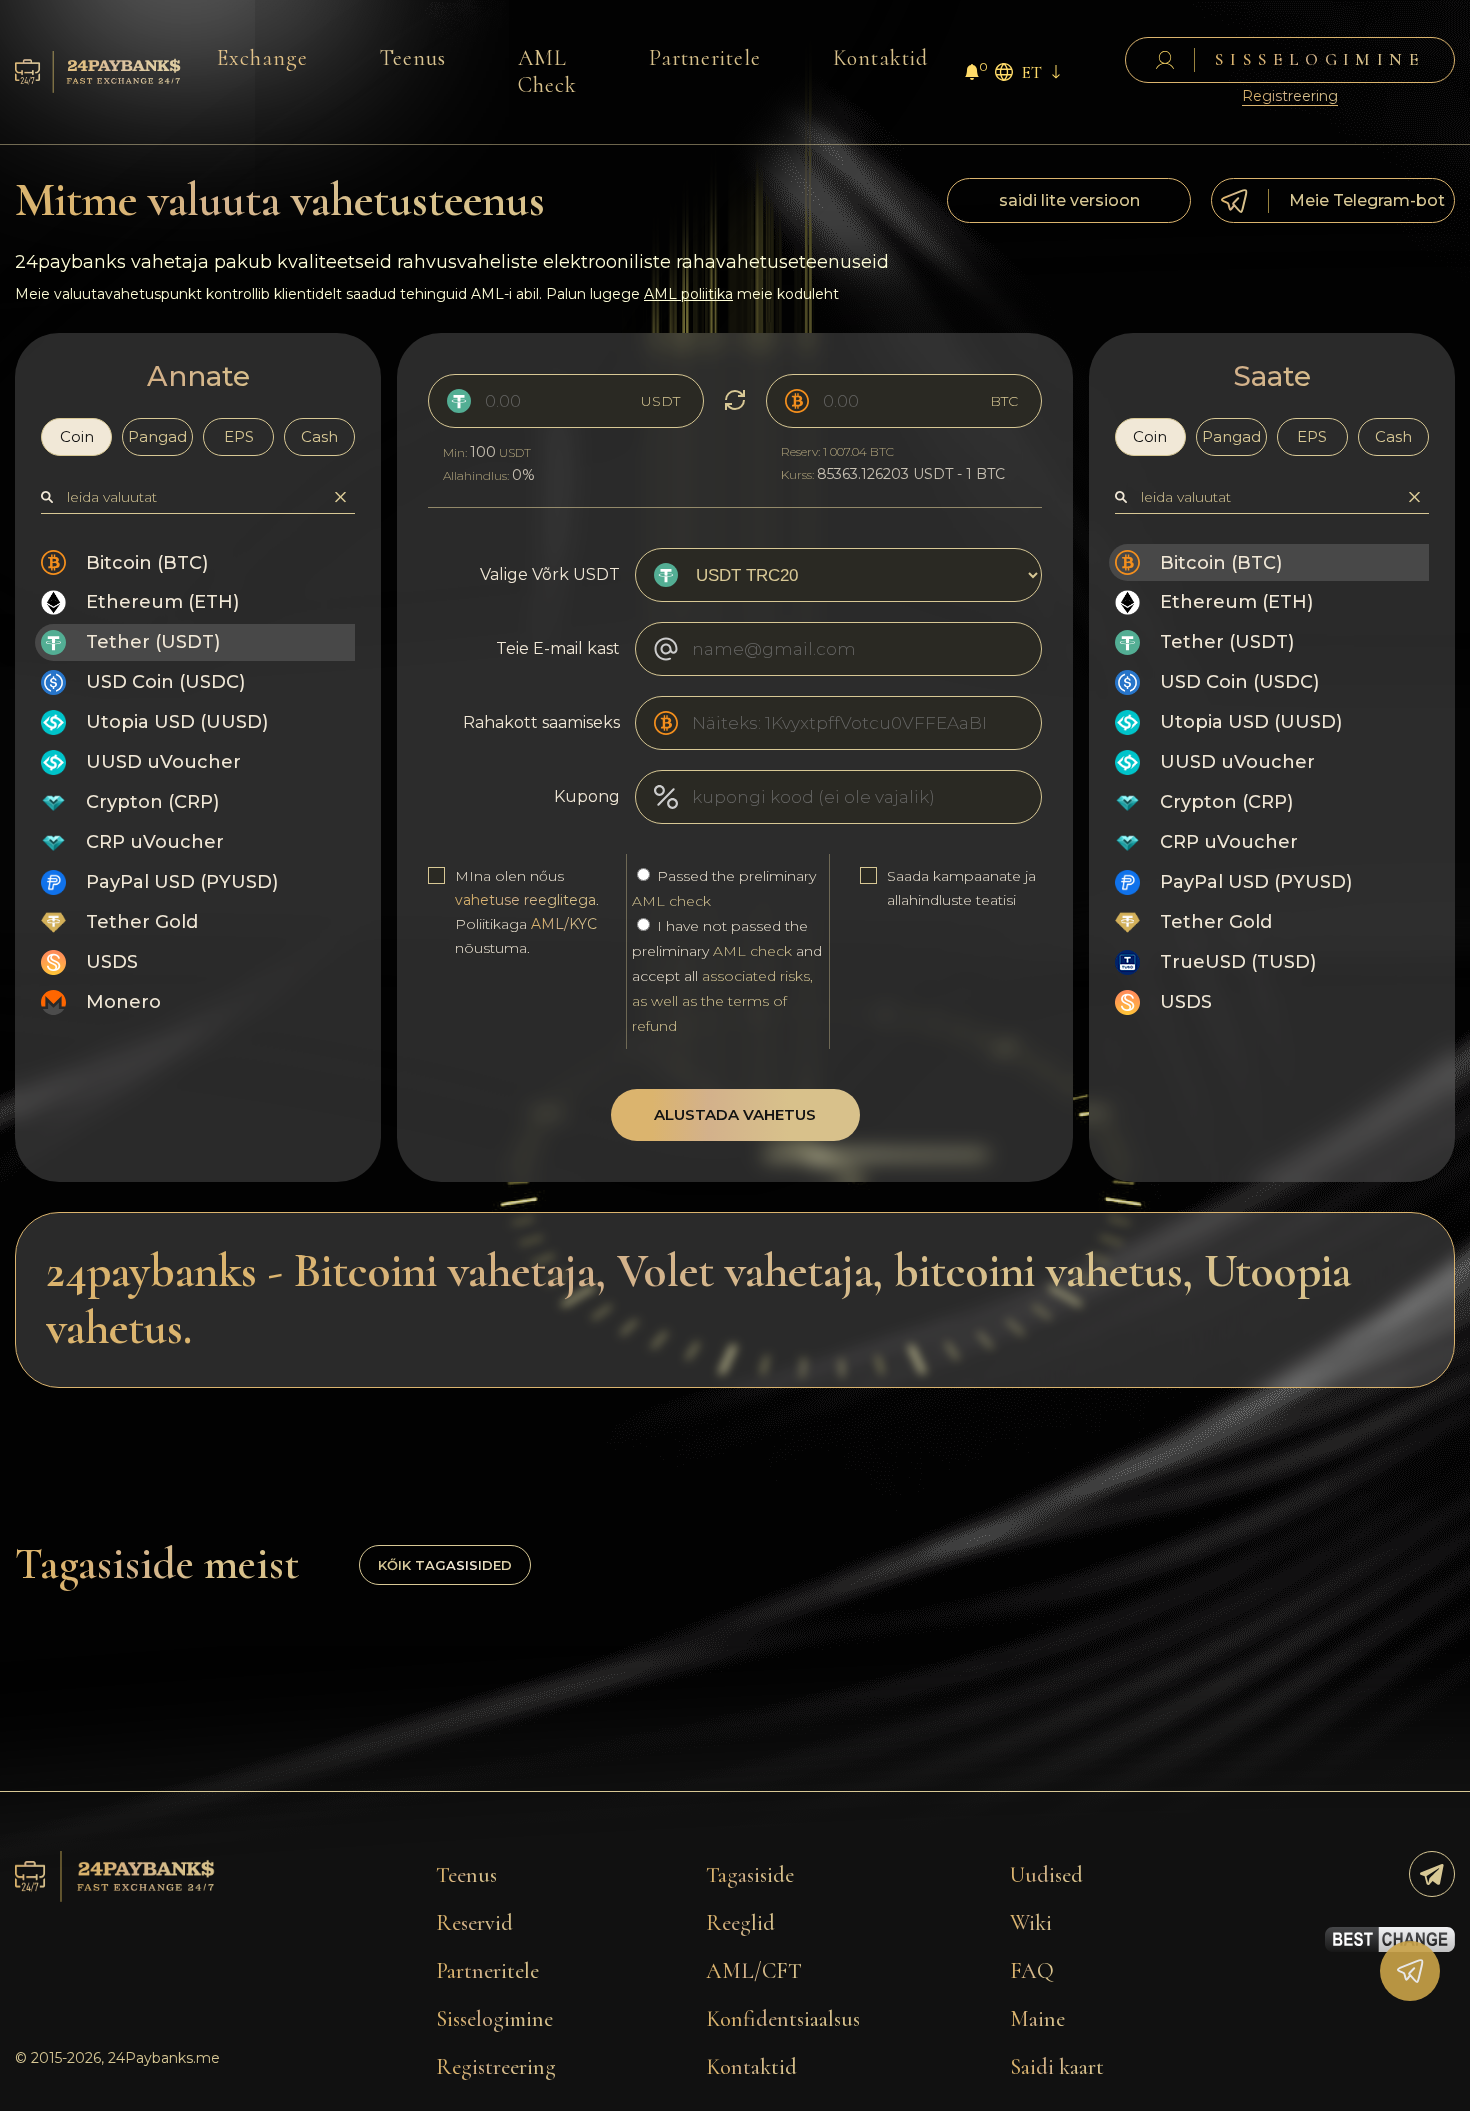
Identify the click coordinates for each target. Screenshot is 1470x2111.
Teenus (413, 58)
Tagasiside (750, 1875)
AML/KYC (564, 924)
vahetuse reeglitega (525, 900)
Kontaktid (880, 58)
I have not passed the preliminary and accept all (727, 976)
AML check (671, 901)
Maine (1037, 2019)
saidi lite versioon (1069, 200)
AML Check (547, 71)
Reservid (474, 1923)
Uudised (1046, 1875)
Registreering (1290, 96)
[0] (972, 74)
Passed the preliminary (724, 888)
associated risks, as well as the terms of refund (722, 1001)
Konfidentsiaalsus (783, 2019)
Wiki (1031, 1923)
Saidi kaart (1057, 2067)
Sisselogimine (494, 2019)
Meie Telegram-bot (1367, 200)
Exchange (262, 58)
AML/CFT (754, 1971)
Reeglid (740, 1923)
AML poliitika (688, 294)
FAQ (1032, 1971)
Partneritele (705, 58)
